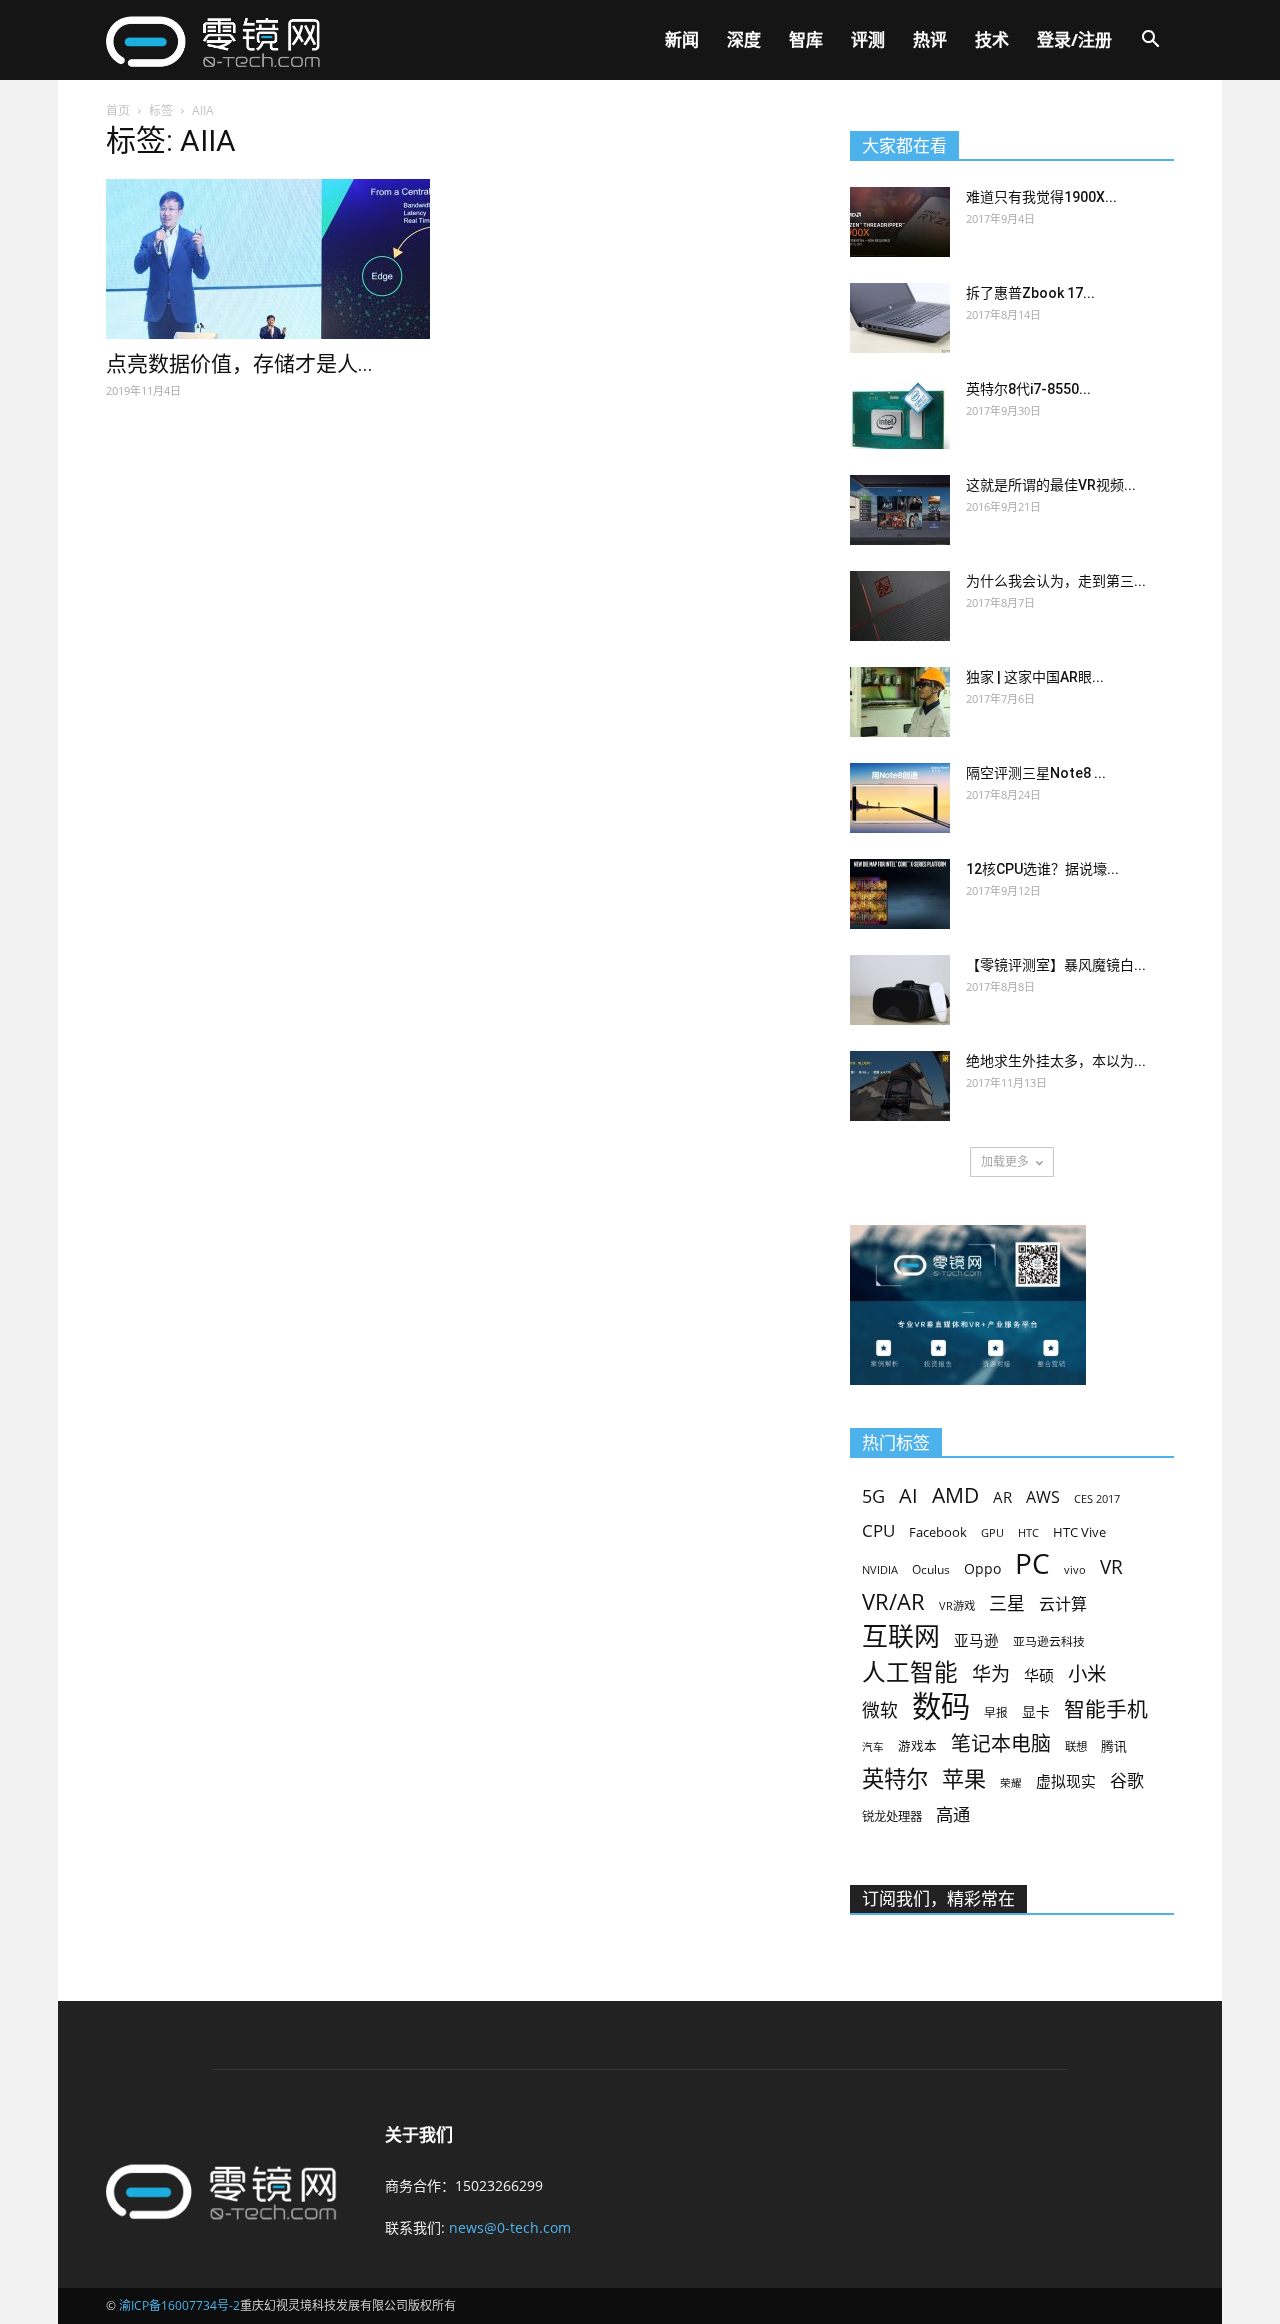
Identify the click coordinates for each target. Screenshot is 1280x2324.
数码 (941, 1706)
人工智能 (910, 1672)
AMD (955, 1494)
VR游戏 (957, 1605)
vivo (1075, 1569)
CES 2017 (1097, 1499)
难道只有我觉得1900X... (1041, 197)
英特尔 (895, 1778)
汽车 (873, 1747)
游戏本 (917, 1746)
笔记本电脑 (1001, 1743)
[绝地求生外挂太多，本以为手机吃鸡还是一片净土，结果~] (900, 1086)
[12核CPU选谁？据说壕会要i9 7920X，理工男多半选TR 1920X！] (900, 894)
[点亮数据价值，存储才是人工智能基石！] (268, 259)
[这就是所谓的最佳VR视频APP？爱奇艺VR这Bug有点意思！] (900, 510)
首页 (118, 110)
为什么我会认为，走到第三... (1056, 581)
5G (873, 1496)
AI (908, 1495)
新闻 (682, 39)
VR (1111, 1567)
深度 (744, 39)
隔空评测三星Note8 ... (1036, 773)
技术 (992, 39)
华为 (991, 1674)
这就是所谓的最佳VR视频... (1051, 485)
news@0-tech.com (510, 2227)
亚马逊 (976, 1640)
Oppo (982, 1568)
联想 (1076, 1746)
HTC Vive (1079, 1532)
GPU (992, 1532)
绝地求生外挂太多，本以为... (1056, 1061)
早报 (996, 1712)
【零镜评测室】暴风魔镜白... (1056, 965)
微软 (880, 1710)
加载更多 (1005, 1161)
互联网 (901, 1636)
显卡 (1036, 1711)
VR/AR (893, 1601)
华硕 (1039, 1675)
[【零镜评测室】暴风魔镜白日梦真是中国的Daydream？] (900, 990)
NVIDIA (880, 1570)
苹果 (964, 1778)
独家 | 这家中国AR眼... (1035, 677)
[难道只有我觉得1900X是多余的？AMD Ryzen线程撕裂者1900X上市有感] (900, 222)
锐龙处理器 (892, 1816)
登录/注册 (1074, 39)
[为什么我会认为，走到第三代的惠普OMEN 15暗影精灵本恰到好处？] (900, 606)
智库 (806, 39)
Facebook (938, 1532)
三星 (1007, 1603)
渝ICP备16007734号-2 (179, 2305)
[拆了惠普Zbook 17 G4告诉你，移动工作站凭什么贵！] (900, 318)
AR (1002, 1497)
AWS (1043, 1497)
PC (1032, 1563)
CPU (878, 1530)
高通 (953, 1814)
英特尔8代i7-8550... (1028, 389)
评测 (868, 39)
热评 (930, 39)
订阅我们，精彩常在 (938, 1899)
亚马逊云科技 (1049, 1641)
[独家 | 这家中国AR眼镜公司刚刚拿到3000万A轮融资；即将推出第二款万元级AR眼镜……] (900, 702)
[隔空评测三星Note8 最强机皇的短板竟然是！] (900, 798)
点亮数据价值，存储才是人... (239, 364)
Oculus (931, 1569)
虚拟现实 (1066, 1781)
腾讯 (1114, 1746)
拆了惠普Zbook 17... (1030, 293)
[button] (1150, 41)
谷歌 (1127, 1780)
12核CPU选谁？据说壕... (1042, 869)
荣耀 (1011, 1783)
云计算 (1063, 1604)
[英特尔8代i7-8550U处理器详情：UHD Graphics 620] (900, 414)
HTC (1028, 1532)
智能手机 (1106, 1709)
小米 (1087, 1673)
